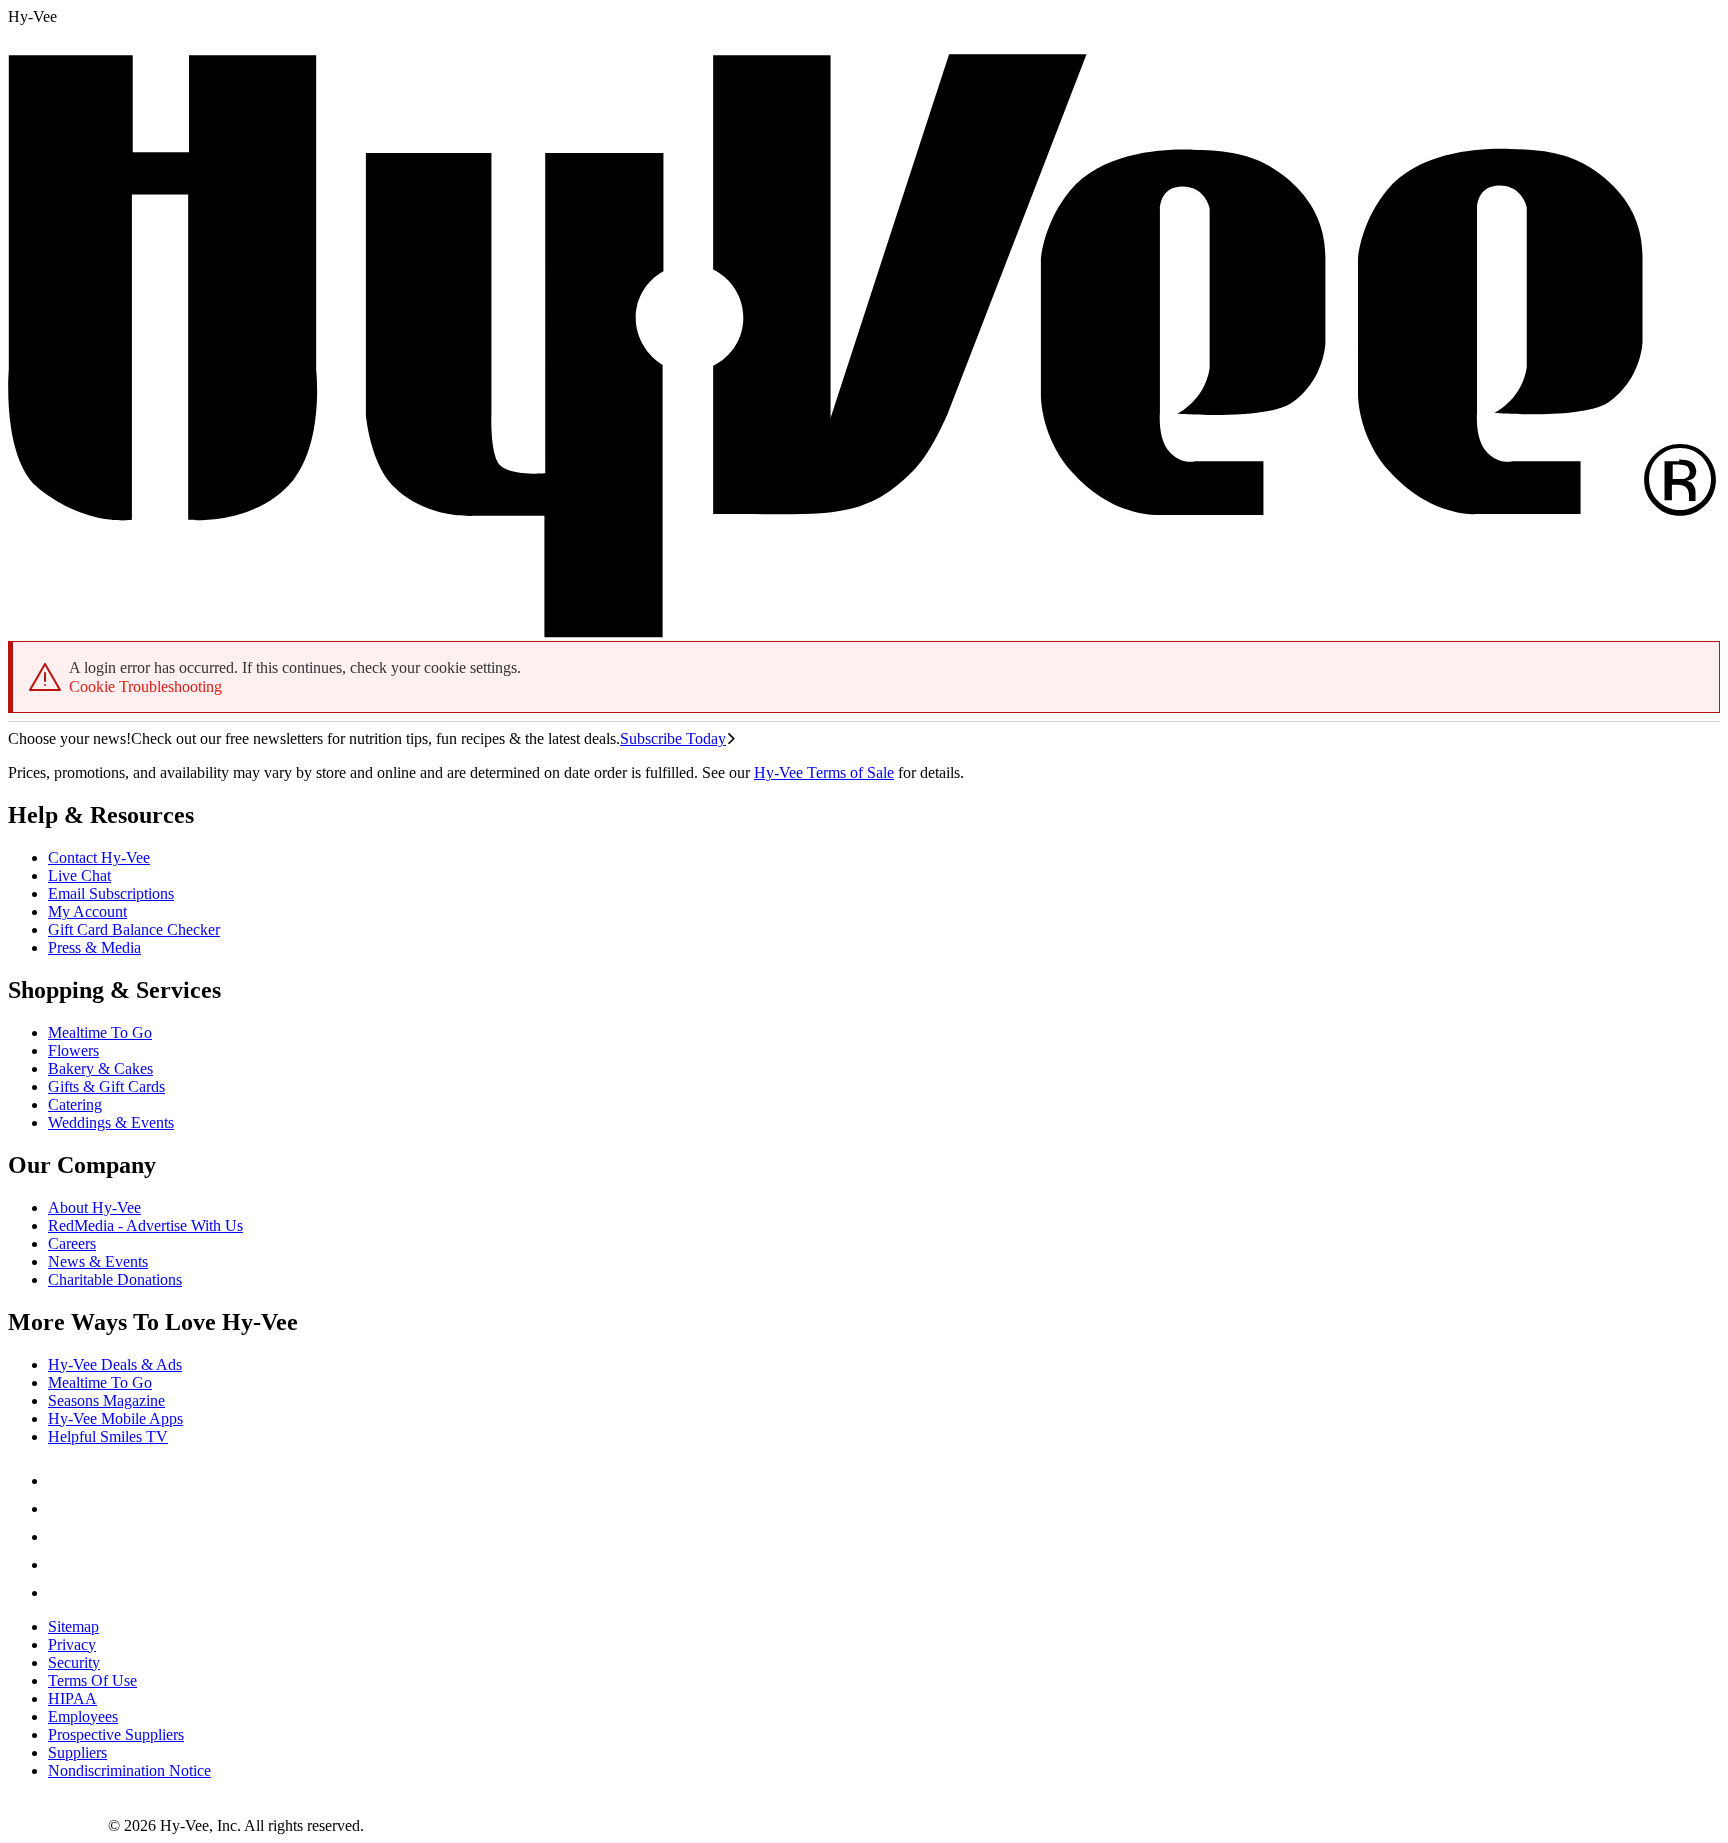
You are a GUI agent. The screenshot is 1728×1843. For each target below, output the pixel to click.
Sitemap (73, 1626)
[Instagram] (60, 1592)
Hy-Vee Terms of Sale (824, 772)
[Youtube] (60, 1564)
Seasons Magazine (106, 1400)
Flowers (73, 1050)
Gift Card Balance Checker (134, 929)
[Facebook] (60, 1480)
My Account (87, 911)
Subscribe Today (673, 738)
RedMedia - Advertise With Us (145, 1225)
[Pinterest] (60, 1508)
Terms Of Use (92, 1680)
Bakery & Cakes (100, 1068)
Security (74, 1662)
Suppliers (77, 1752)
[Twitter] (60, 1536)
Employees (83, 1716)
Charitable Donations (115, 1279)
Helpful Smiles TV (108, 1436)
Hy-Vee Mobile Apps (115, 1418)
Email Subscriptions (111, 893)
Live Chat (79, 875)
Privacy (72, 1644)
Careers (72, 1243)
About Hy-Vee (94, 1207)
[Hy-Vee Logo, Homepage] (58, 1825)
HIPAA (72, 1698)
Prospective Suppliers (116, 1734)
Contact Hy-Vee (99, 857)
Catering (75, 1104)
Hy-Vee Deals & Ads (115, 1364)
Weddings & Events (111, 1122)
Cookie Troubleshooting (145, 686)
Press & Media (94, 947)
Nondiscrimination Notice (129, 1770)
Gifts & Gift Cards (106, 1086)
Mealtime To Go (100, 1032)
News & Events (98, 1261)
